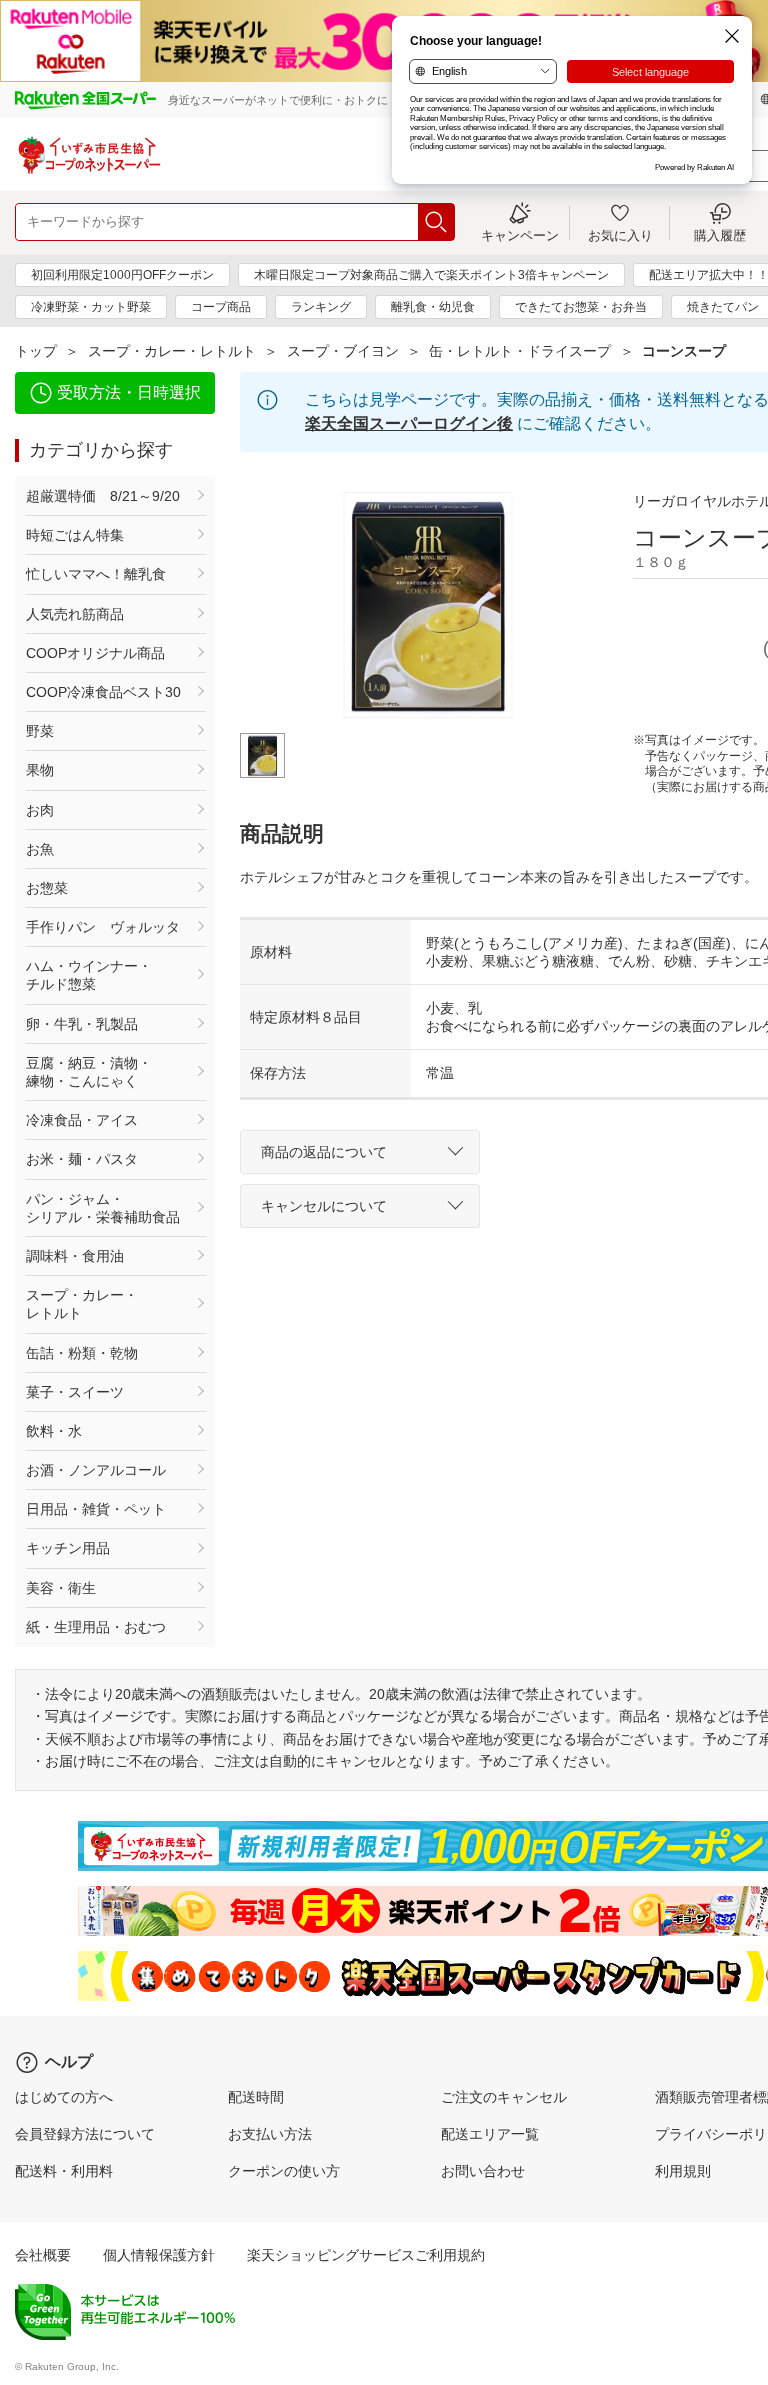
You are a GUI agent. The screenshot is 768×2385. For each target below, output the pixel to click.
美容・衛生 (61, 1588)
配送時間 (256, 2097)
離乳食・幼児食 (433, 307)
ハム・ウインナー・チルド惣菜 (89, 975)
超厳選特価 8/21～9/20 (103, 496)
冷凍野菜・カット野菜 (91, 307)
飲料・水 (54, 1431)
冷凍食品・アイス (82, 1120)
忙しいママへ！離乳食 (96, 574)
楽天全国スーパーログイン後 (409, 423)
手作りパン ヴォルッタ (103, 927)
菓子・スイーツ (75, 1392)
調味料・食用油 (75, 1256)
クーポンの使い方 (284, 2171)
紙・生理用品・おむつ (96, 1627)
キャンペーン (520, 235)
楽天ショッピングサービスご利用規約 (366, 2255)
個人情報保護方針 (159, 2255)
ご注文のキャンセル (504, 2097)
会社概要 (43, 2255)
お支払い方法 (270, 2134)
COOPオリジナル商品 (95, 653)
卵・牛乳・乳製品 (82, 1024)
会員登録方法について (85, 2134)
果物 (40, 770)
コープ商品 (221, 307)
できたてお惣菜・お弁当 (581, 307)
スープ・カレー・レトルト (172, 351)
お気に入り (620, 235)
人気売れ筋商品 (75, 614)
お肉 (40, 810)
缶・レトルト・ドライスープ (520, 351)
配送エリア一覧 (490, 2134)
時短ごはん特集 (75, 535)
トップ (36, 351)
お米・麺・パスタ (82, 1159)
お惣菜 (47, 888)
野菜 (40, 731)
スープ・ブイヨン (343, 351)
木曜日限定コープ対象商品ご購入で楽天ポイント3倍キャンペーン (431, 275)
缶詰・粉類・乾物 (82, 1353)
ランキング (321, 307)
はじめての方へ (64, 2097)
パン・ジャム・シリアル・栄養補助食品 (103, 1208)
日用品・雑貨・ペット (96, 1509)
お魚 (40, 849)
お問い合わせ (483, 2171)
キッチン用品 (68, 1548)
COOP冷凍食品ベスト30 (103, 692)
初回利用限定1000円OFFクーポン (122, 275)
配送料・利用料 (64, 2171)
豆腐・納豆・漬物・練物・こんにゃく (89, 1072)
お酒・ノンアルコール (96, 1470)
